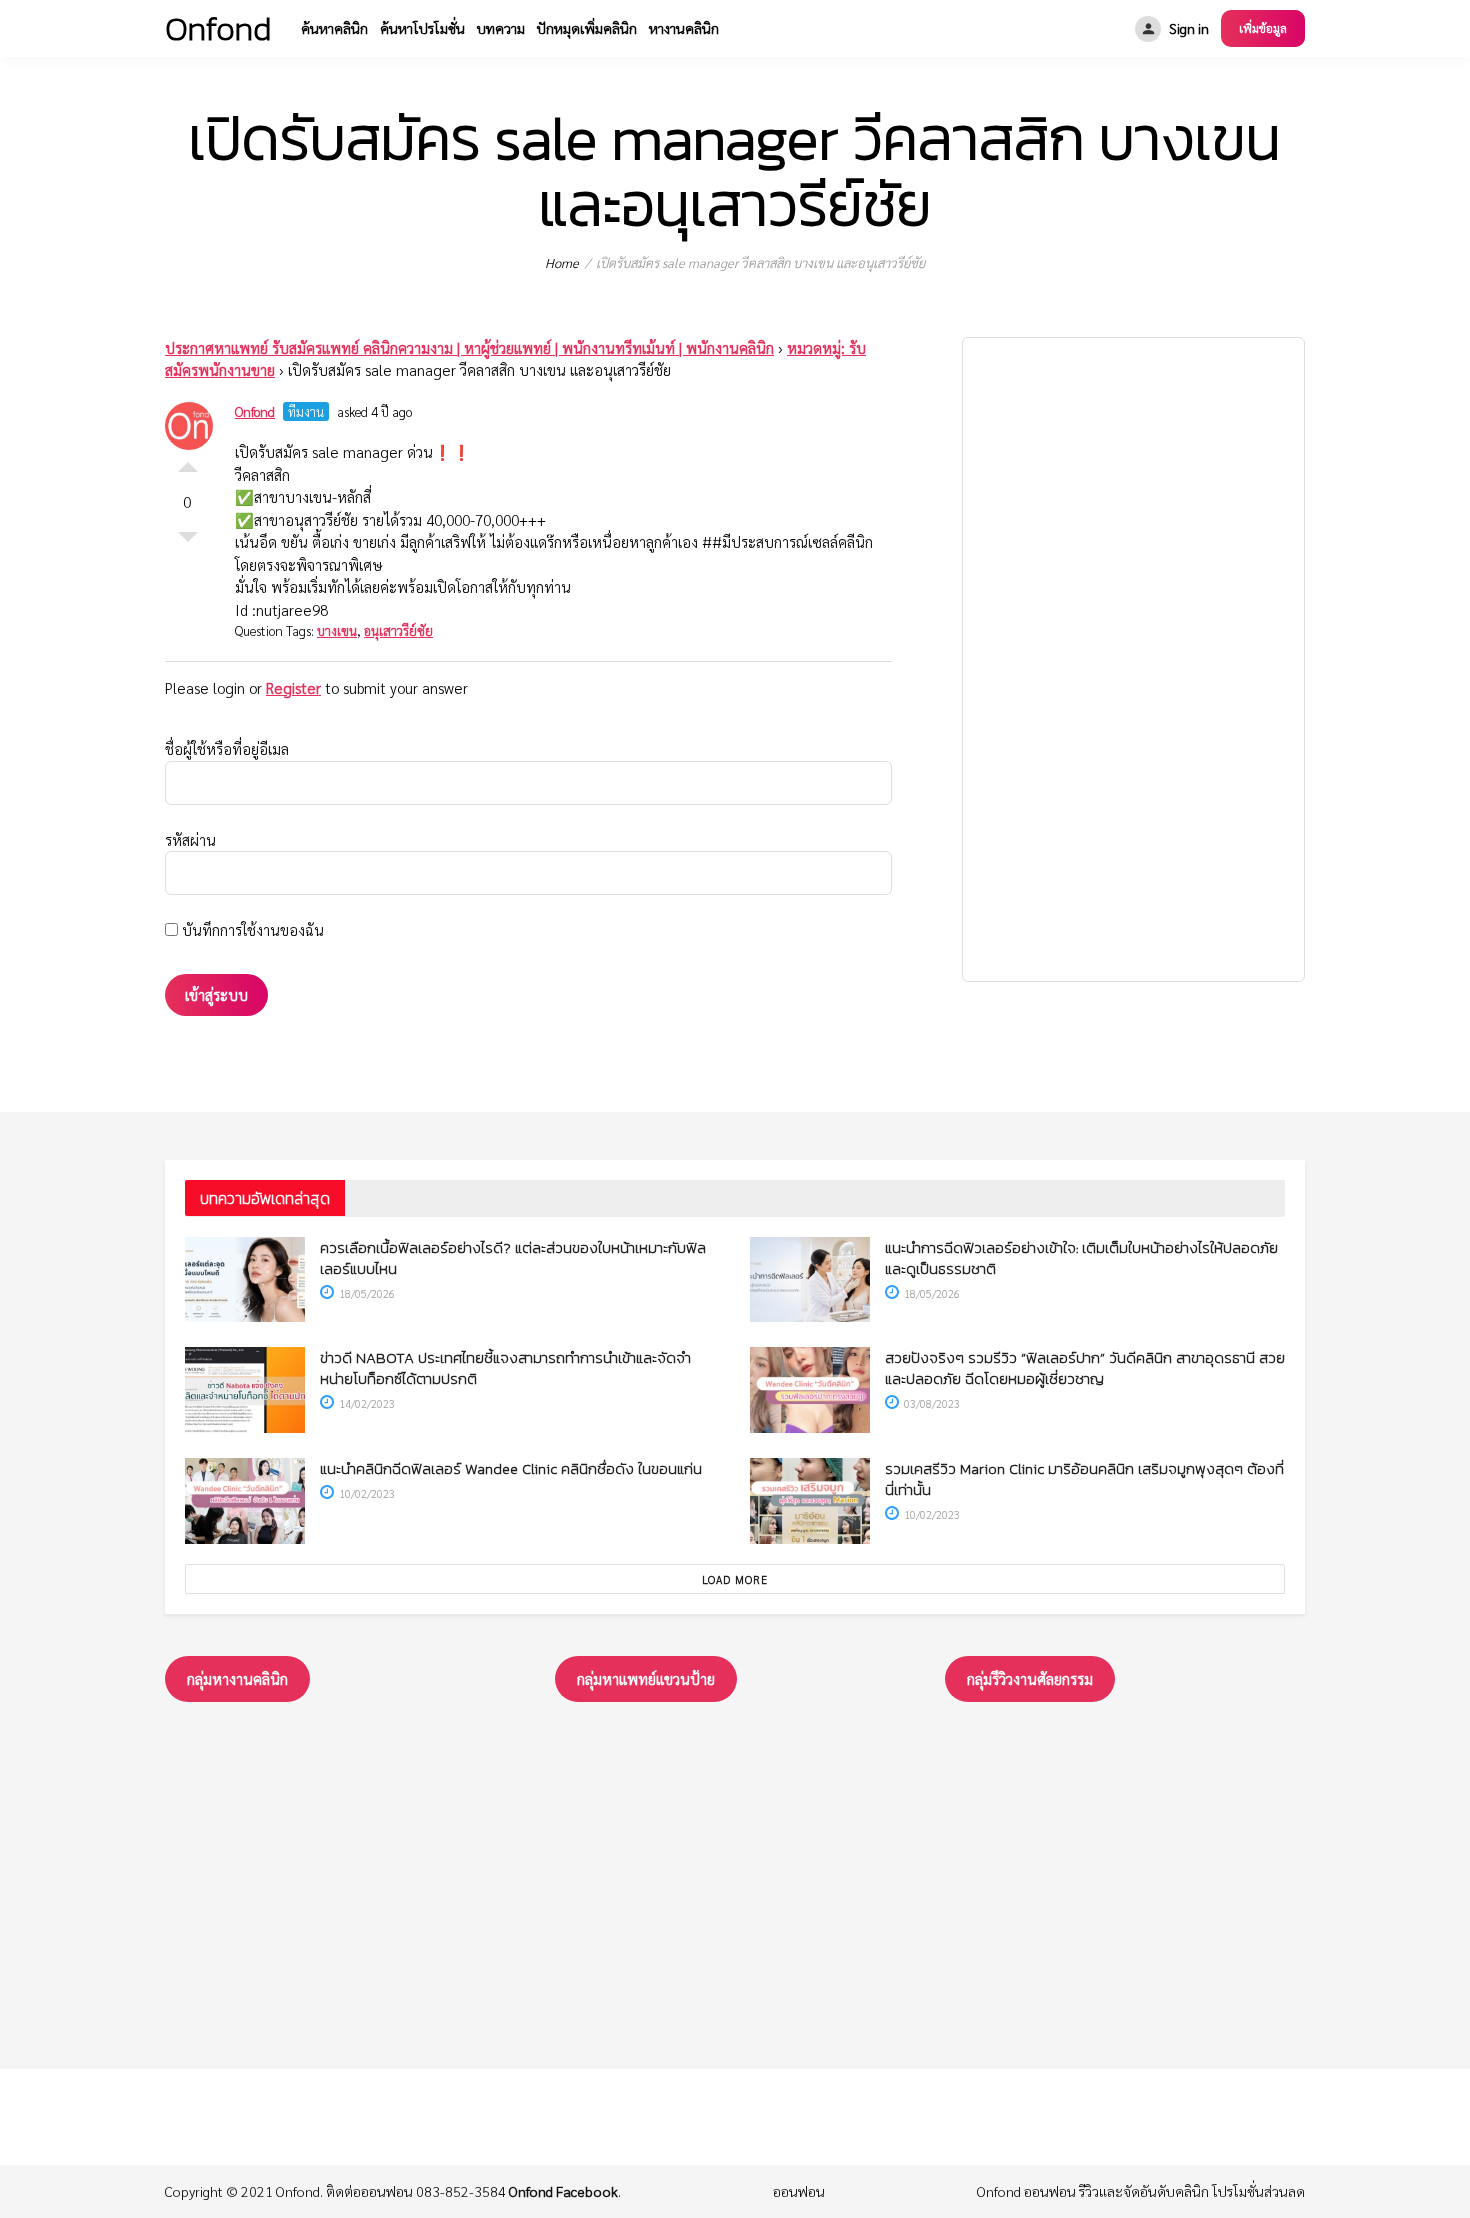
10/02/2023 (365, 1493)
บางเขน (337, 630)
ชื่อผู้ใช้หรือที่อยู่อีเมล (227, 748)
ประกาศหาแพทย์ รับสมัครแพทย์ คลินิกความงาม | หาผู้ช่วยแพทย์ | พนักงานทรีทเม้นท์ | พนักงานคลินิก (469, 347)
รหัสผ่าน (190, 839)
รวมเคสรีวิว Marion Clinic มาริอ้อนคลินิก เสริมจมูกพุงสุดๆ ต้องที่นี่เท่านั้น (1084, 1479)
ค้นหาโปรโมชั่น (422, 28)
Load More (735, 1579)
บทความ (501, 28)
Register (293, 687)
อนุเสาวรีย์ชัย (398, 630)
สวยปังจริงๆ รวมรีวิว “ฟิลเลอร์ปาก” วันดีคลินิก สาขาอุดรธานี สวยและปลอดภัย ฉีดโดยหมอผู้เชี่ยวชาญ (1085, 1368)
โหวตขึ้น (188, 462)
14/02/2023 (365, 1403)
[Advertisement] (1133, 659)
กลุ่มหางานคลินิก (237, 1678)
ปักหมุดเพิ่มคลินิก (587, 28)
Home (562, 262)
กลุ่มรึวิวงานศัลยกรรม (1030, 1678)
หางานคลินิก (684, 28)
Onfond (255, 411)
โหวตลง (188, 542)
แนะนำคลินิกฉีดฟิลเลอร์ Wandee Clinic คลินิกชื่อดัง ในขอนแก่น (511, 1468)
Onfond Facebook (563, 2191)
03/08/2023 (930, 1403)
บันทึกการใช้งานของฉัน (251, 929)
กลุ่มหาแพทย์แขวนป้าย (646, 1678)
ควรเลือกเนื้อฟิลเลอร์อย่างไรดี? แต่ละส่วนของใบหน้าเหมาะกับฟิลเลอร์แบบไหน (513, 1258)
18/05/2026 (365, 1293)
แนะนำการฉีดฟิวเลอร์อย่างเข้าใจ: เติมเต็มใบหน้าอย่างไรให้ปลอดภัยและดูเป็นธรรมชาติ (1081, 1258)
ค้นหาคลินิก (334, 28)
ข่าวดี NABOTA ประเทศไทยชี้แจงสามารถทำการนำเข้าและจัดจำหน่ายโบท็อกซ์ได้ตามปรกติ (505, 1368)
